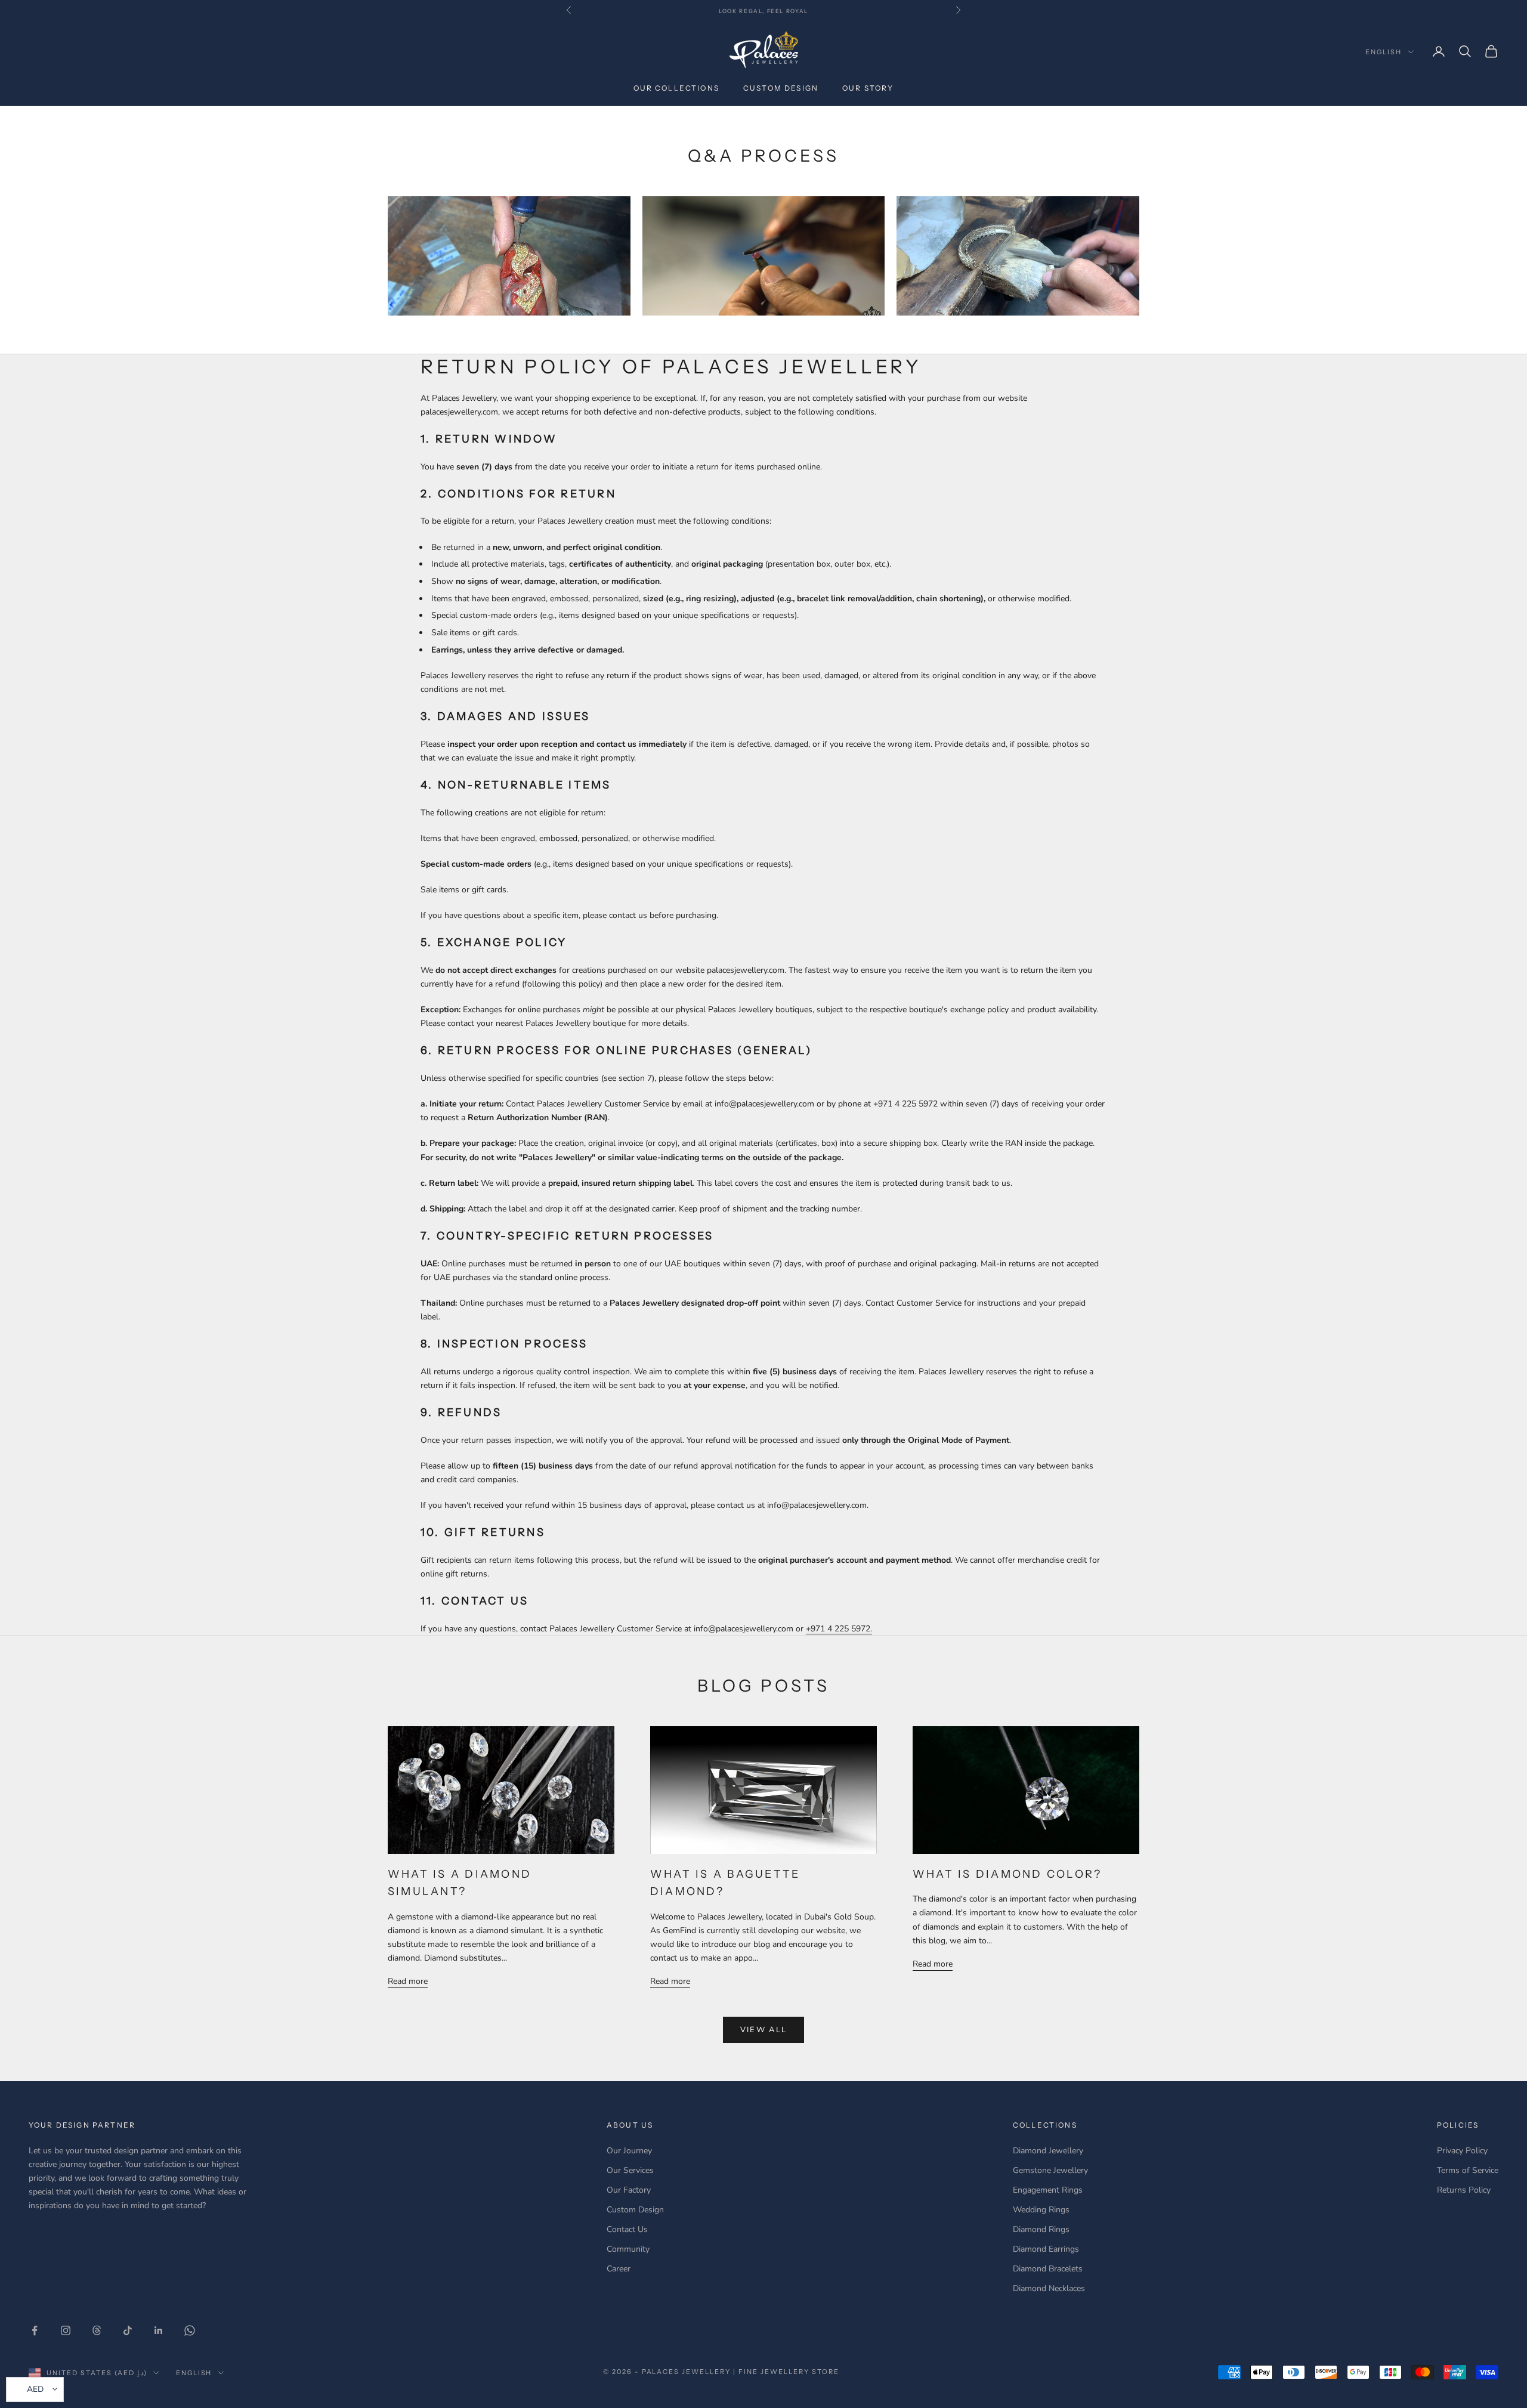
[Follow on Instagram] (66, 2330)
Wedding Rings (1041, 2210)
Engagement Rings (1048, 2190)
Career (619, 2269)
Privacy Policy (1462, 2151)
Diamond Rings (1041, 2229)
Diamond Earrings (1046, 2249)
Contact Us (627, 2229)
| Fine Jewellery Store (786, 2372)
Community (628, 2249)
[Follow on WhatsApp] (190, 2330)
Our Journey (629, 2151)
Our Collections (676, 88)
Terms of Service (1468, 2170)
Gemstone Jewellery (1050, 2170)
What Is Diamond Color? (1007, 1874)
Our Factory (629, 2190)
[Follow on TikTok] (128, 2330)
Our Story (868, 88)
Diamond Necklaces (1049, 2288)
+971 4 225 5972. (839, 1629)
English (1384, 52)
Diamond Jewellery (1048, 2151)
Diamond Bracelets (1048, 2269)
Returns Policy (1464, 2190)
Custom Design (781, 88)
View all (764, 2030)
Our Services (630, 2170)
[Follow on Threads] (97, 2330)
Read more (408, 1981)
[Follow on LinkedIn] (159, 2330)
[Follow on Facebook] (35, 2330)
